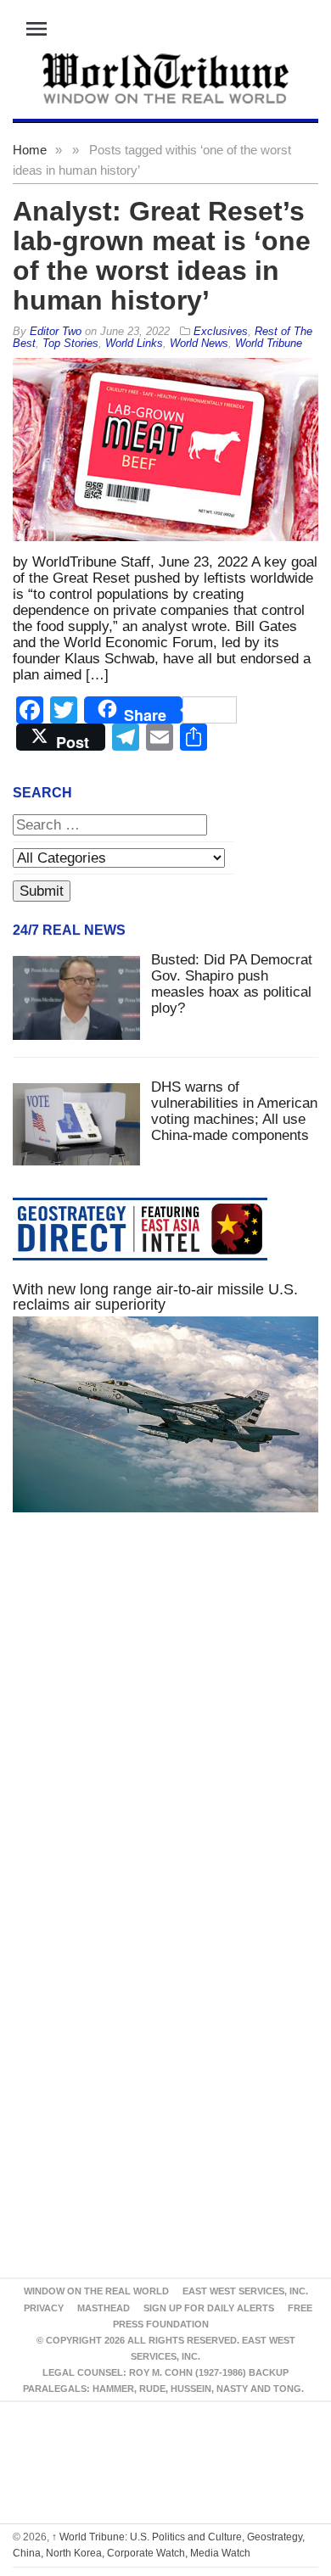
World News (199, 343)
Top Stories (70, 343)
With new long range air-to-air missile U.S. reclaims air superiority (155, 1297)
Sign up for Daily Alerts (209, 2308)
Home (30, 150)
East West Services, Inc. (245, 2291)
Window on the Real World (96, 2291)
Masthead (104, 2308)
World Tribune (269, 343)
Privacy (44, 2308)
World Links (134, 343)
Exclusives (221, 331)
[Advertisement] (165, 1731)
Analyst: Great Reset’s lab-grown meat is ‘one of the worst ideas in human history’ (162, 256)
